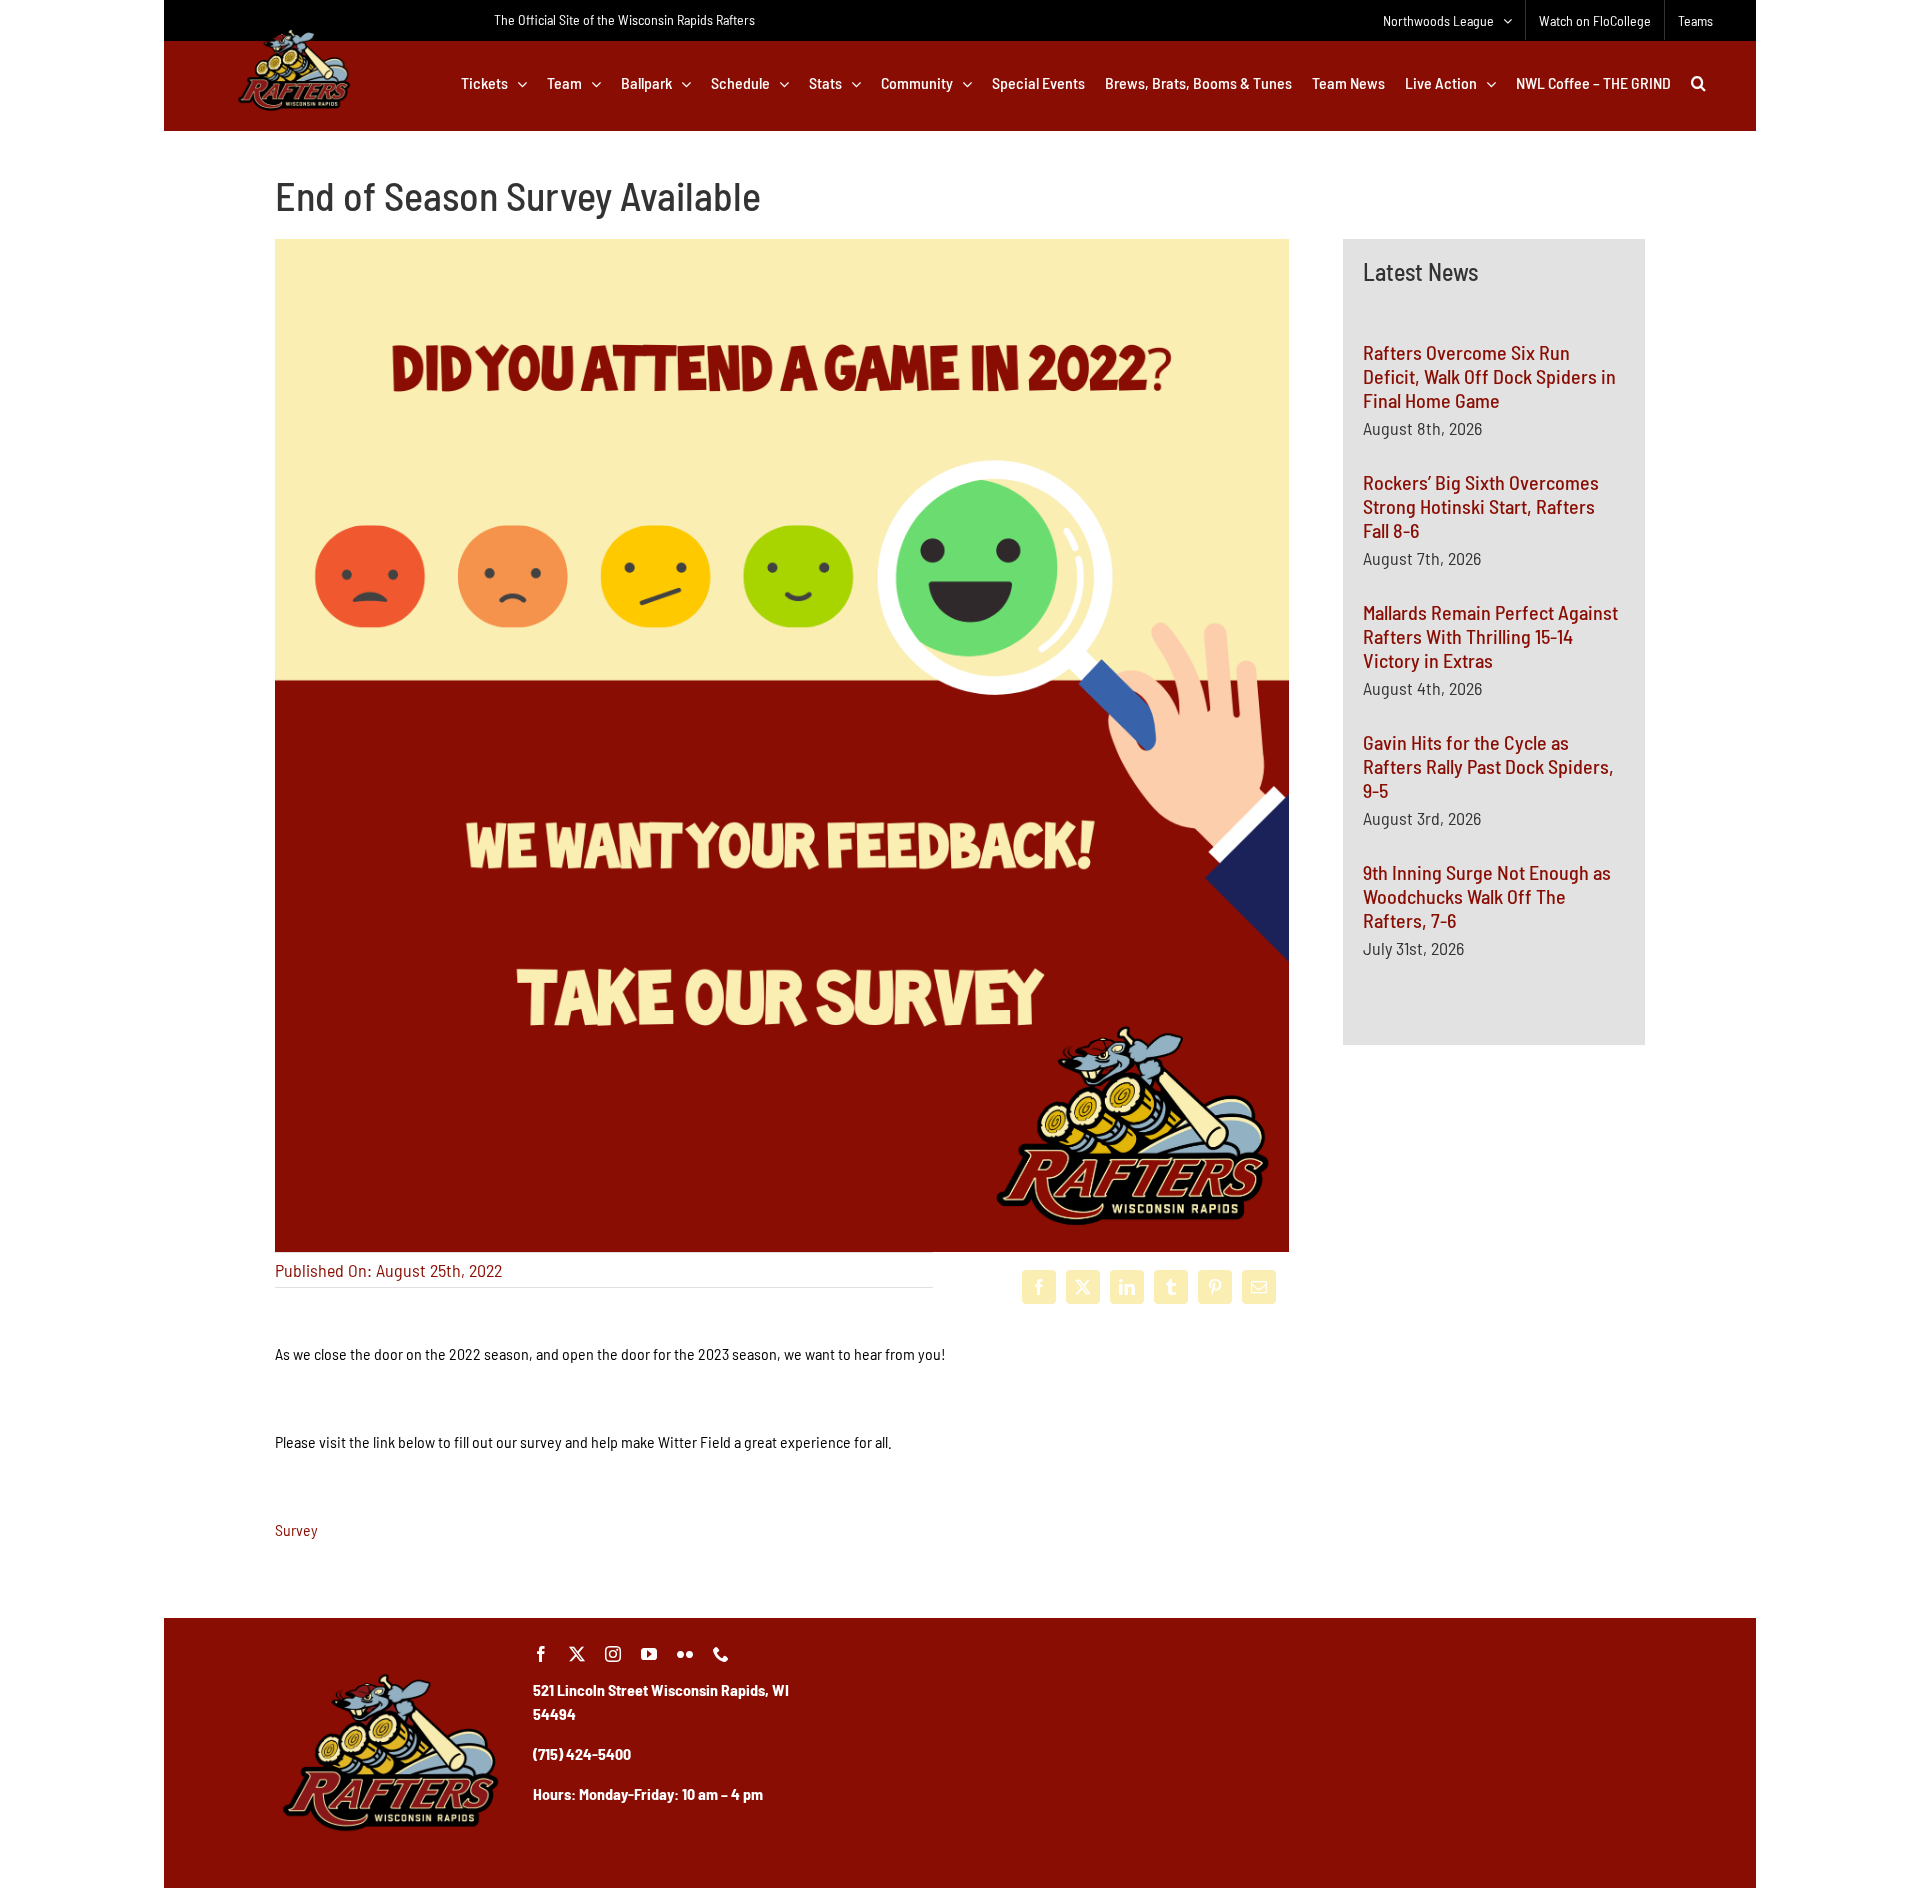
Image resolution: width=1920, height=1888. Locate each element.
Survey (296, 1529)
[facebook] (541, 1654)
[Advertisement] (1494, 1467)
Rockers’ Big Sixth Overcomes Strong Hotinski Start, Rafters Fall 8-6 (1481, 506)
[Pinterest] (1215, 1287)
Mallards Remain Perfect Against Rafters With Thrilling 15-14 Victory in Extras (1490, 636)
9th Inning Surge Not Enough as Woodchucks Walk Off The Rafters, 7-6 (1487, 896)
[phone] (721, 1654)
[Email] (1259, 1287)
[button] (1698, 83)
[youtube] (649, 1654)
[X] (1083, 1287)
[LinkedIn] (1127, 1287)
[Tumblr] (1171, 1287)
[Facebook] (1039, 1287)
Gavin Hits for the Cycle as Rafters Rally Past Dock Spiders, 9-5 (1488, 766)
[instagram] (613, 1654)
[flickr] (685, 1654)
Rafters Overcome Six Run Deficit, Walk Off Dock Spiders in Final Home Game (1489, 376)
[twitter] (577, 1654)
